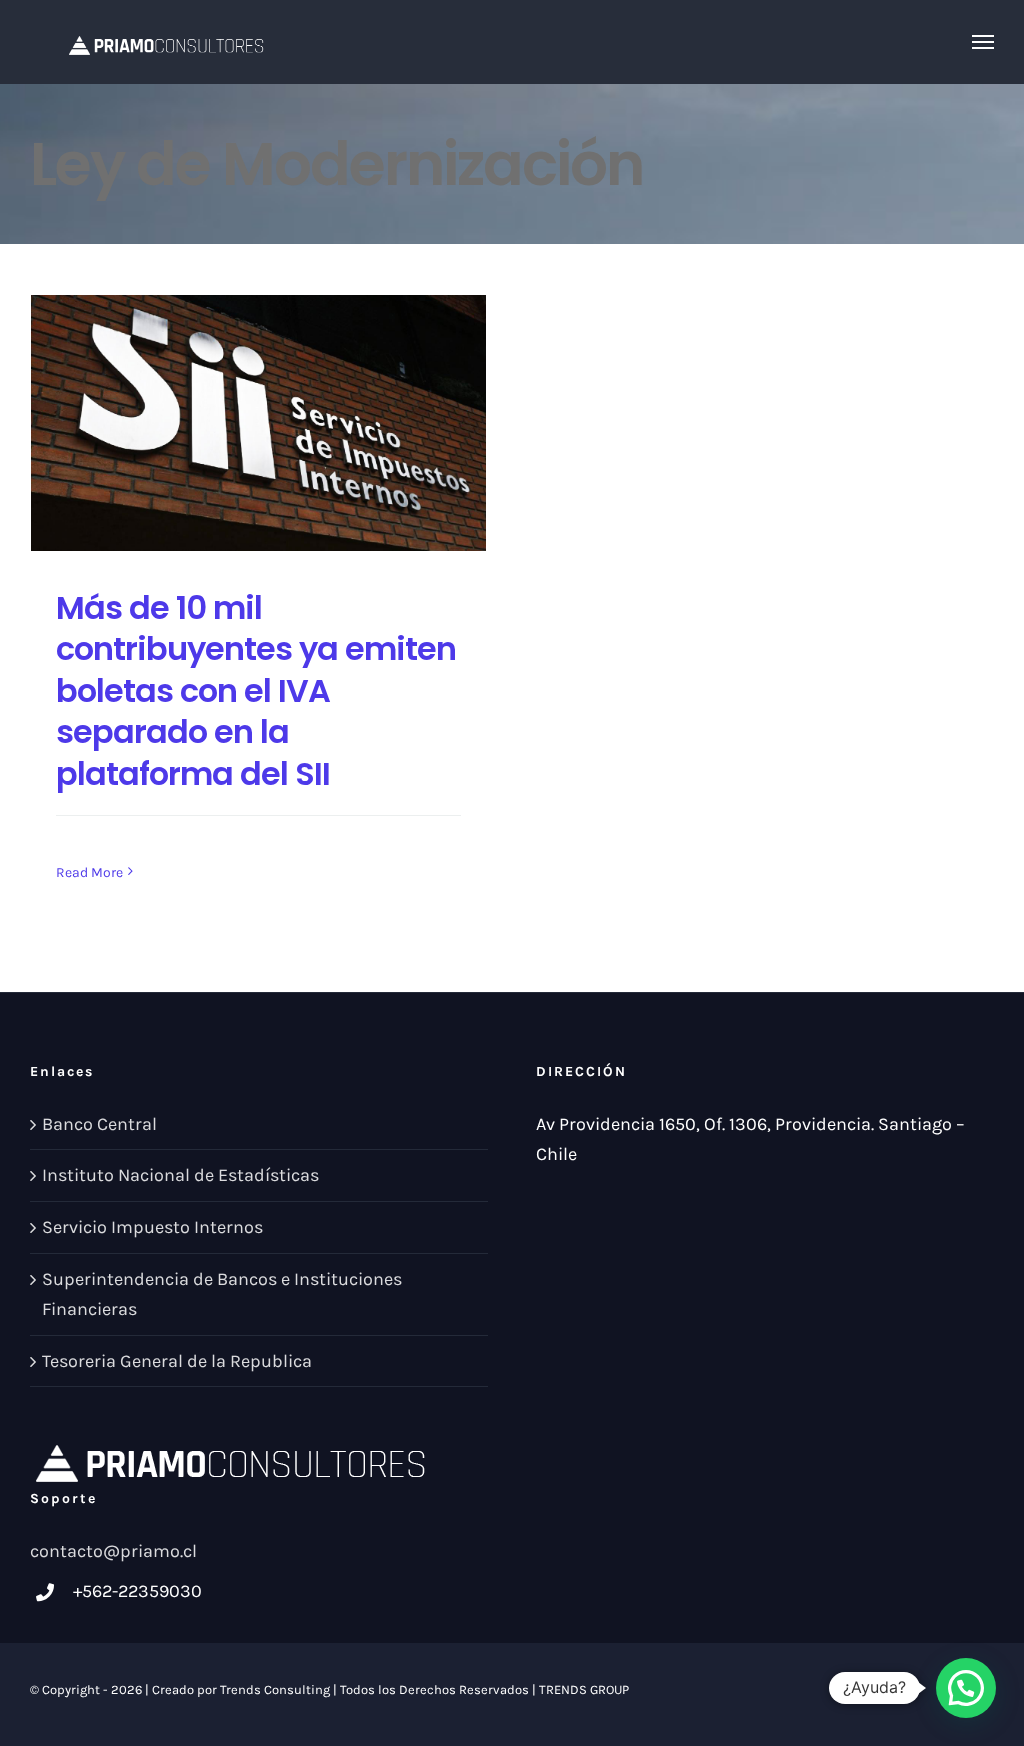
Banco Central (99, 1124)
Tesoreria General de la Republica (177, 1361)
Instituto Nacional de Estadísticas (180, 1175)
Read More (89, 872)
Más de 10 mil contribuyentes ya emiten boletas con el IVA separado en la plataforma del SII (256, 690)
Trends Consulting (275, 1689)
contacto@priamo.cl (113, 1551)
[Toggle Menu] (983, 42)
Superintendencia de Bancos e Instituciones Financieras (222, 1294)
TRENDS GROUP (584, 1689)
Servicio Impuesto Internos (152, 1227)
